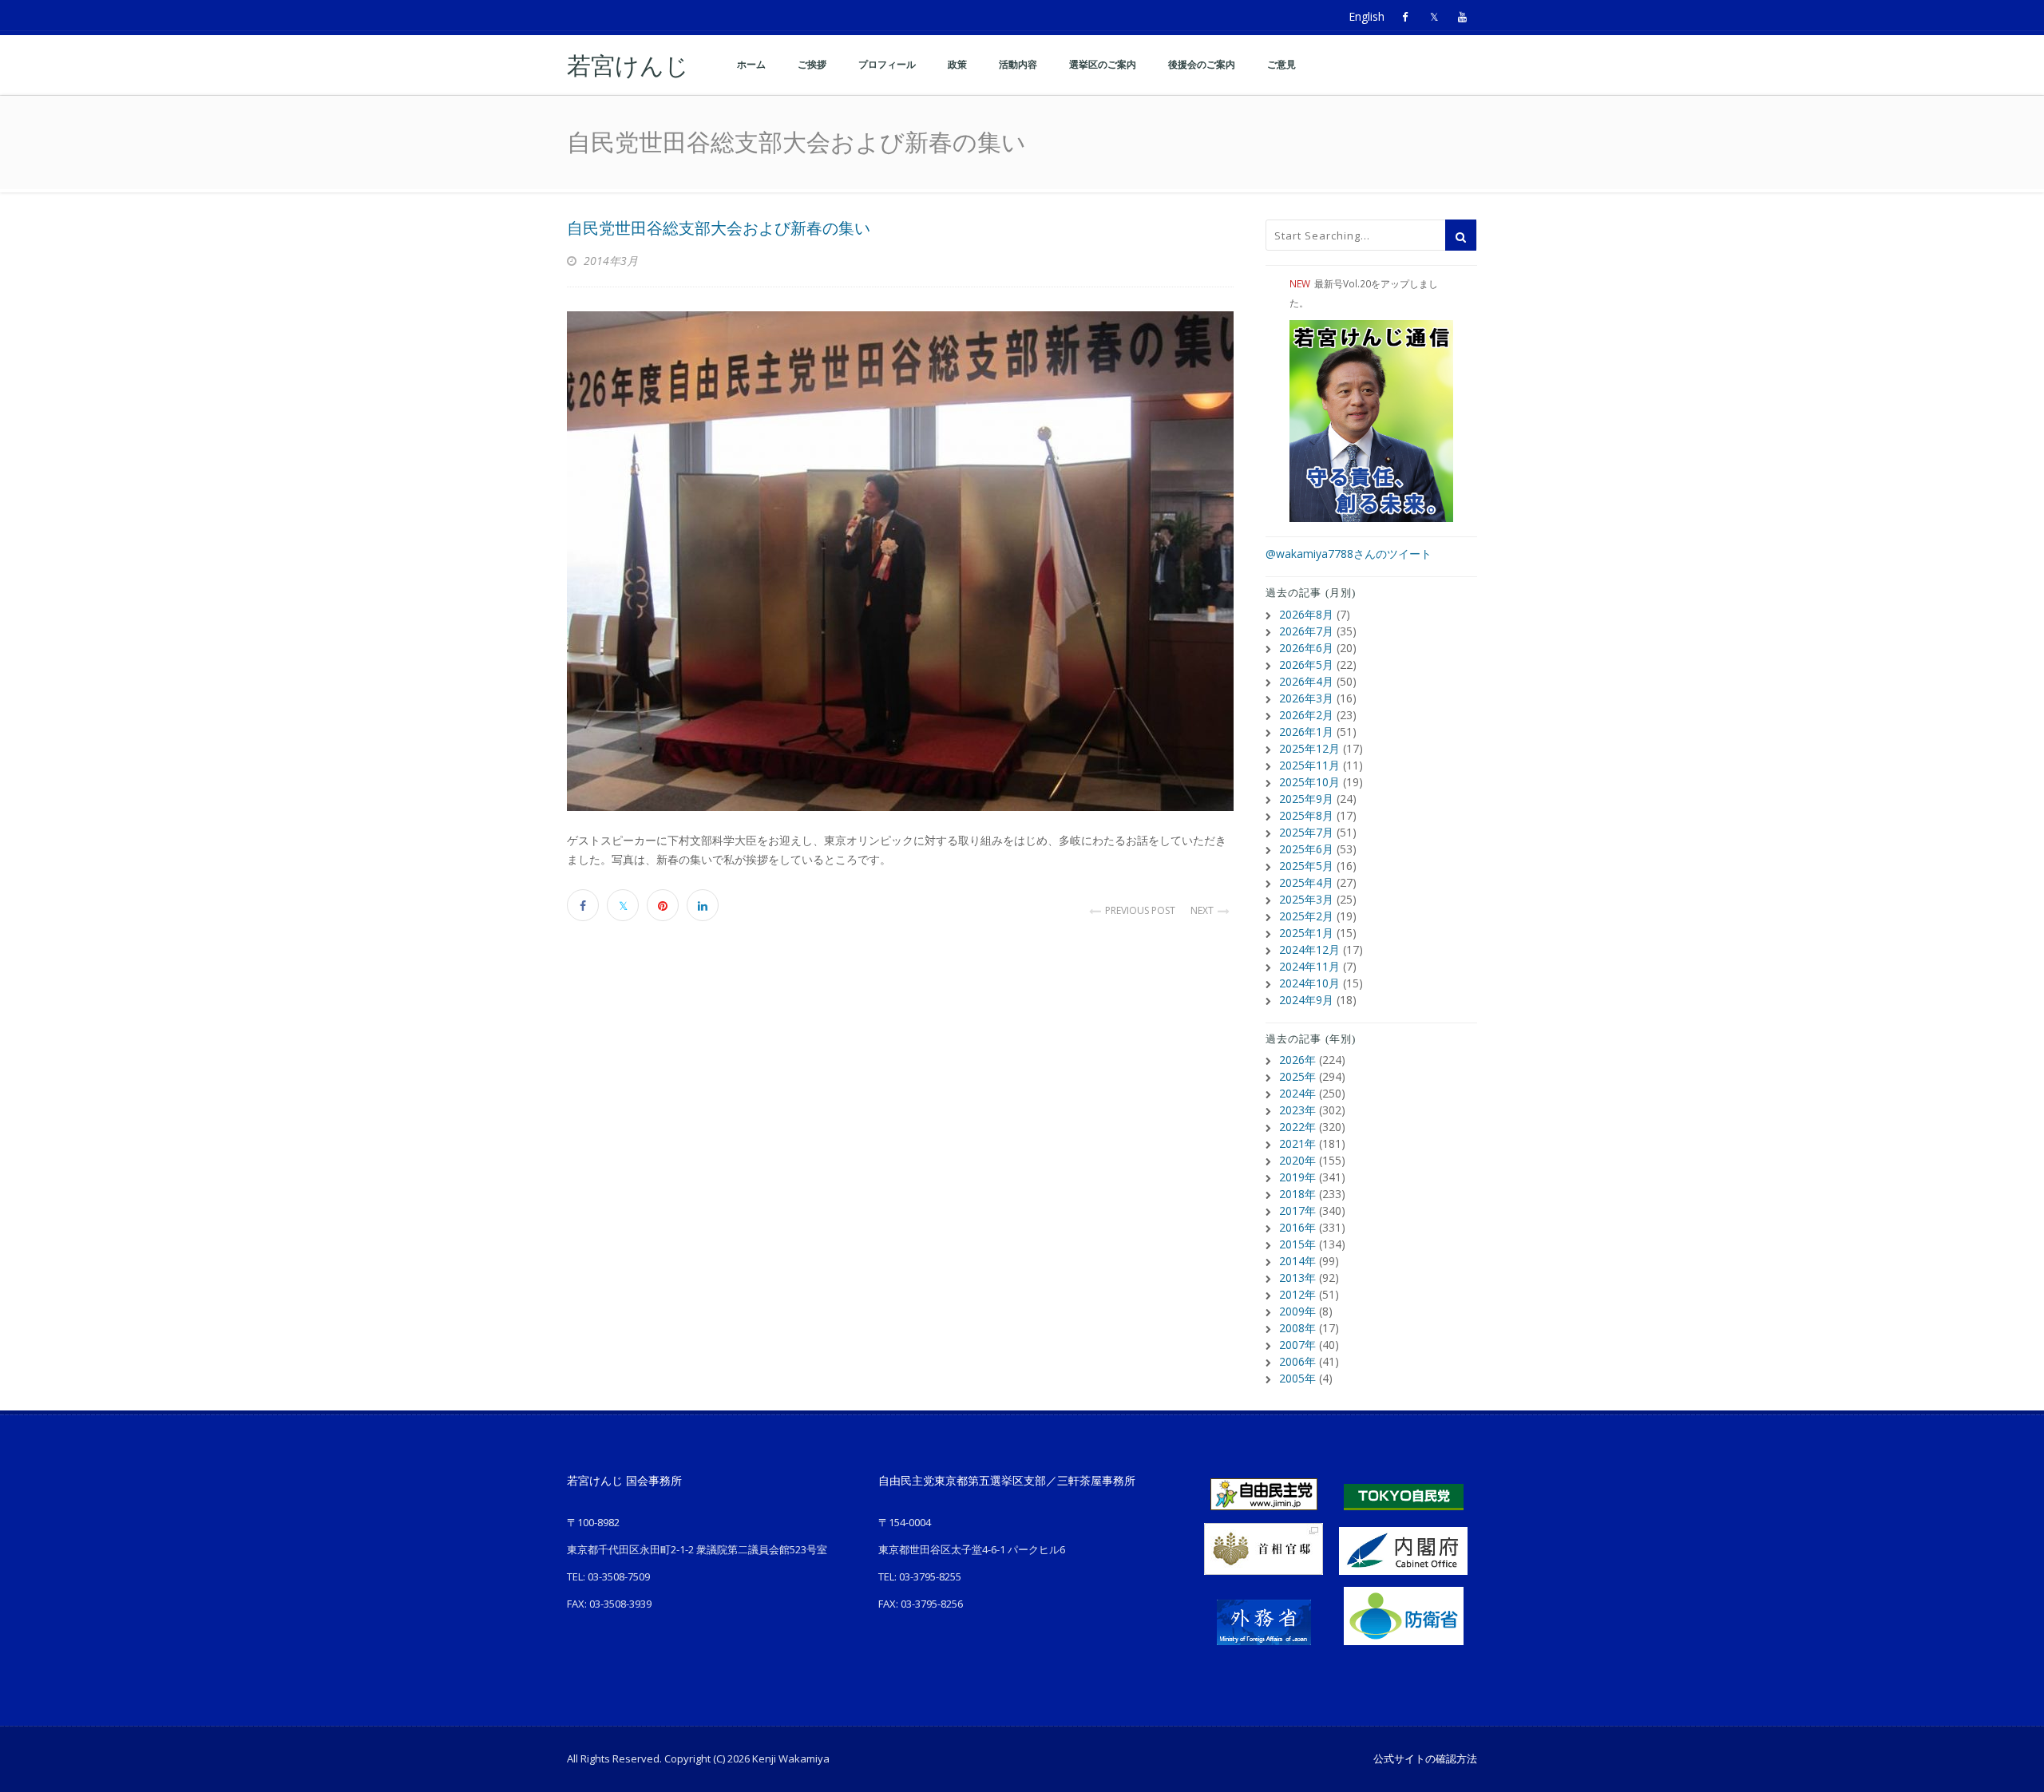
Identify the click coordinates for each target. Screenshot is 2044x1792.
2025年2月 (1306, 916)
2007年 (1297, 1345)
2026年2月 (1306, 715)
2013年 (1297, 1278)
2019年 (1297, 1177)
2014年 (1297, 1261)
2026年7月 (1306, 631)
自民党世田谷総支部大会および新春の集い (719, 228)
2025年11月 (1309, 765)
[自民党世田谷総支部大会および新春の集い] (900, 561)
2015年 (1297, 1244)
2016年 (1297, 1227)
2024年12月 (1309, 949)
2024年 (1297, 1093)
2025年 (1297, 1076)
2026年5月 (1306, 665)
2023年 (1297, 1110)
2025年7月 (1306, 832)
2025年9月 (1306, 799)
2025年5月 (1306, 866)
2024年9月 (1306, 1000)
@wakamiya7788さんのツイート (1349, 554)
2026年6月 (1306, 648)
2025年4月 (1306, 882)
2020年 (1297, 1160)
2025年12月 (1309, 748)
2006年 (1297, 1361)
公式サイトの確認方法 (1425, 1758)
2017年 (1297, 1210)
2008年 (1297, 1328)
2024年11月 (1309, 966)
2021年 (1297, 1143)
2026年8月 (1306, 614)
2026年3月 (1306, 698)
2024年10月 (1309, 983)
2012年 (1297, 1294)
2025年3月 (1306, 899)
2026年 (1297, 1060)
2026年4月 (1306, 681)
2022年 (1297, 1127)
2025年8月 (1306, 815)
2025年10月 (1309, 782)
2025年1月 (1306, 933)
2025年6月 (1306, 849)
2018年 (1297, 1194)
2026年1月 (1306, 732)
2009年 (1297, 1311)
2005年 (1297, 1378)
